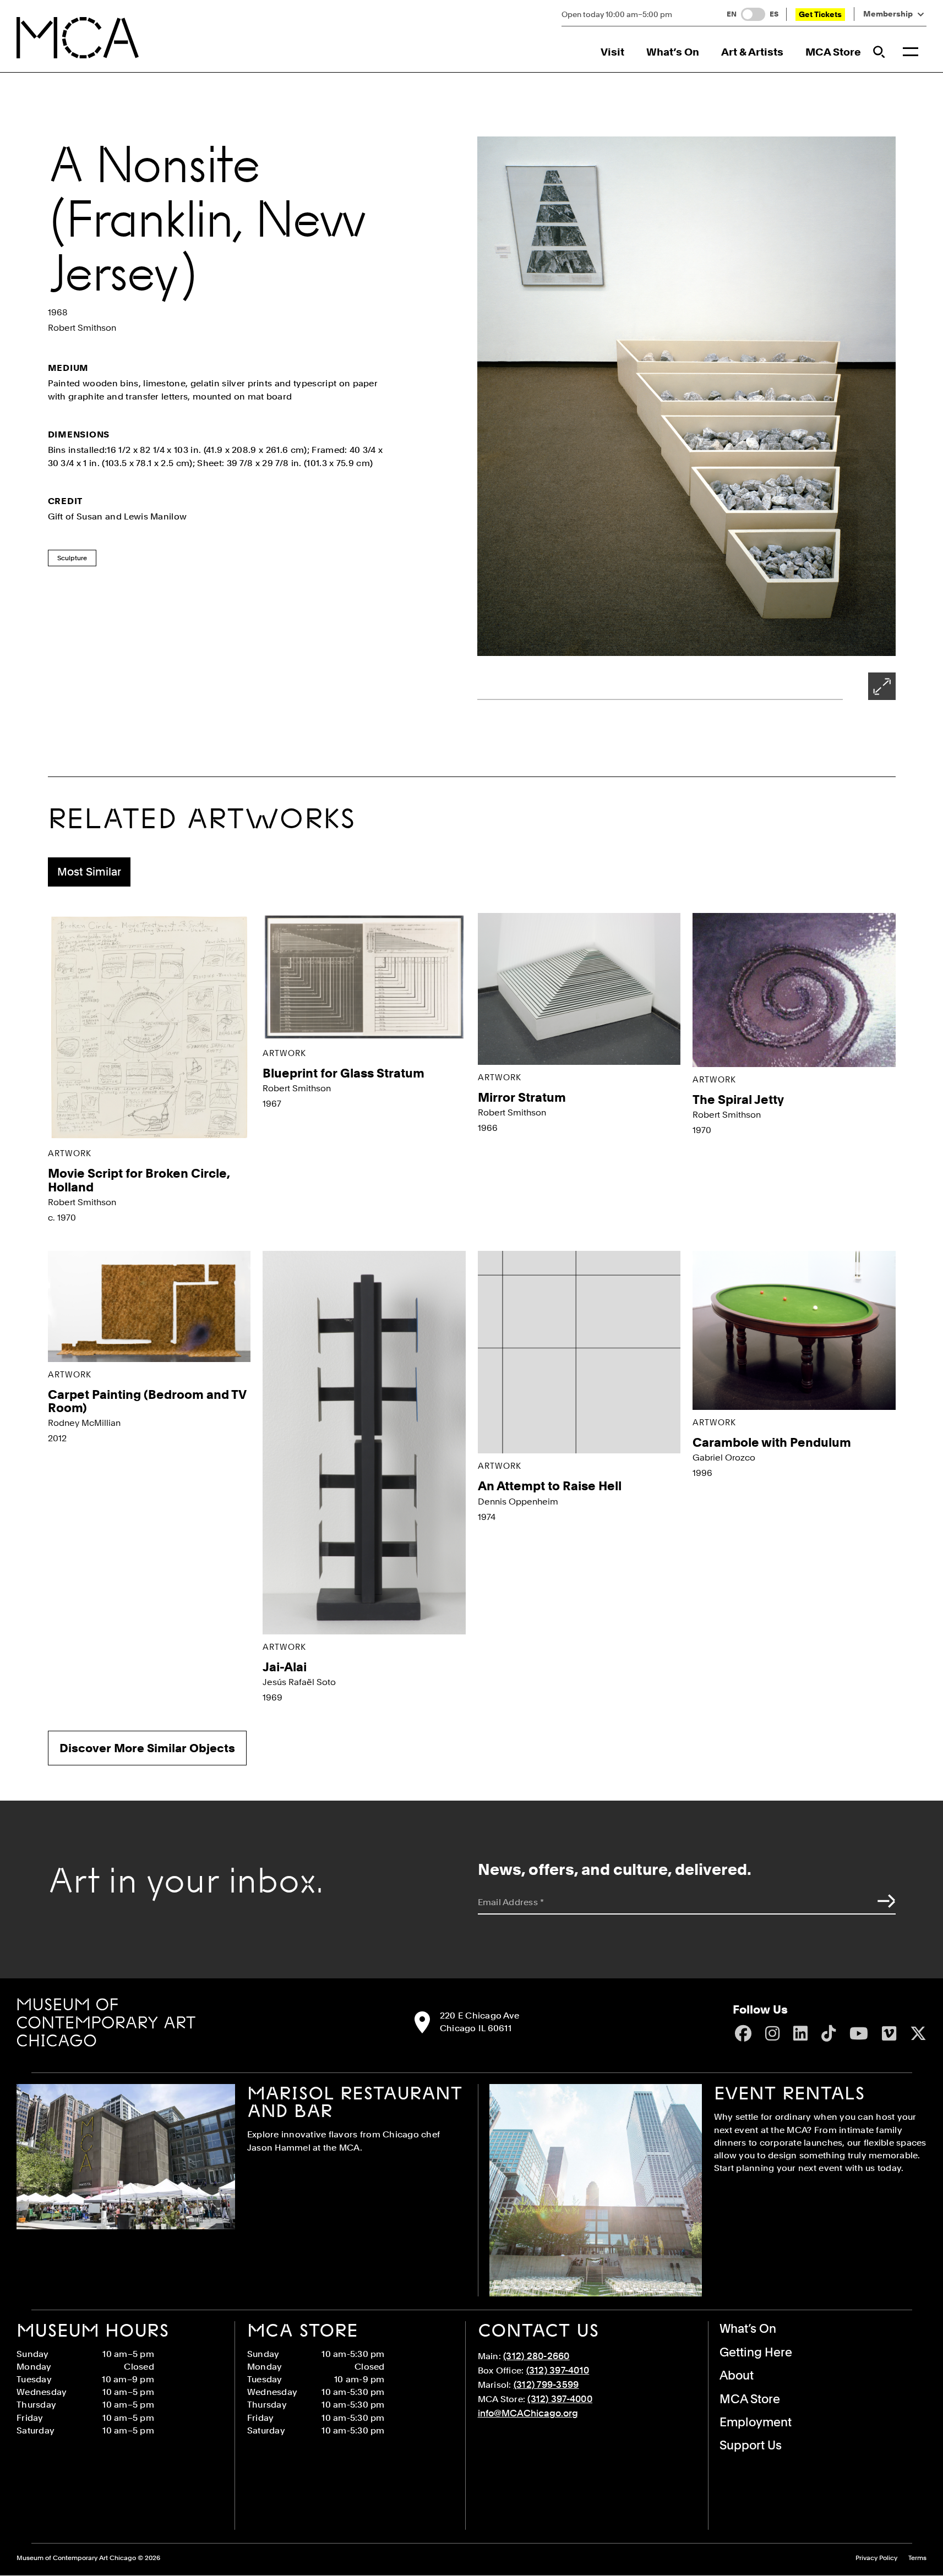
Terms (917, 2558)
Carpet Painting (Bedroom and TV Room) (147, 1401)
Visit (612, 52)
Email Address (511, 1902)
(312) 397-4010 (558, 2370)
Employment (756, 2422)
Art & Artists (752, 52)
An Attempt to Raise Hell (550, 1486)
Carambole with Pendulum (772, 1442)
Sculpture (72, 558)
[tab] (89, 872)
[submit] (884, 1901)
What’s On (673, 52)
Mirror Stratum (522, 1097)
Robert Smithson (82, 328)
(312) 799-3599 (546, 2384)
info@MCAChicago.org (528, 2413)
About (737, 2375)
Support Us (751, 2445)
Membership (888, 14)
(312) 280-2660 (536, 2356)
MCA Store (833, 52)
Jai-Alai (285, 1667)
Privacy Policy (876, 2558)
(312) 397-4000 (560, 2399)
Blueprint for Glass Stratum (344, 1073)
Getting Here (756, 2352)
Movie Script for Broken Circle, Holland (139, 1180)
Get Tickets (820, 14)
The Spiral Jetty (738, 1100)
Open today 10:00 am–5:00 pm (617, 14)
